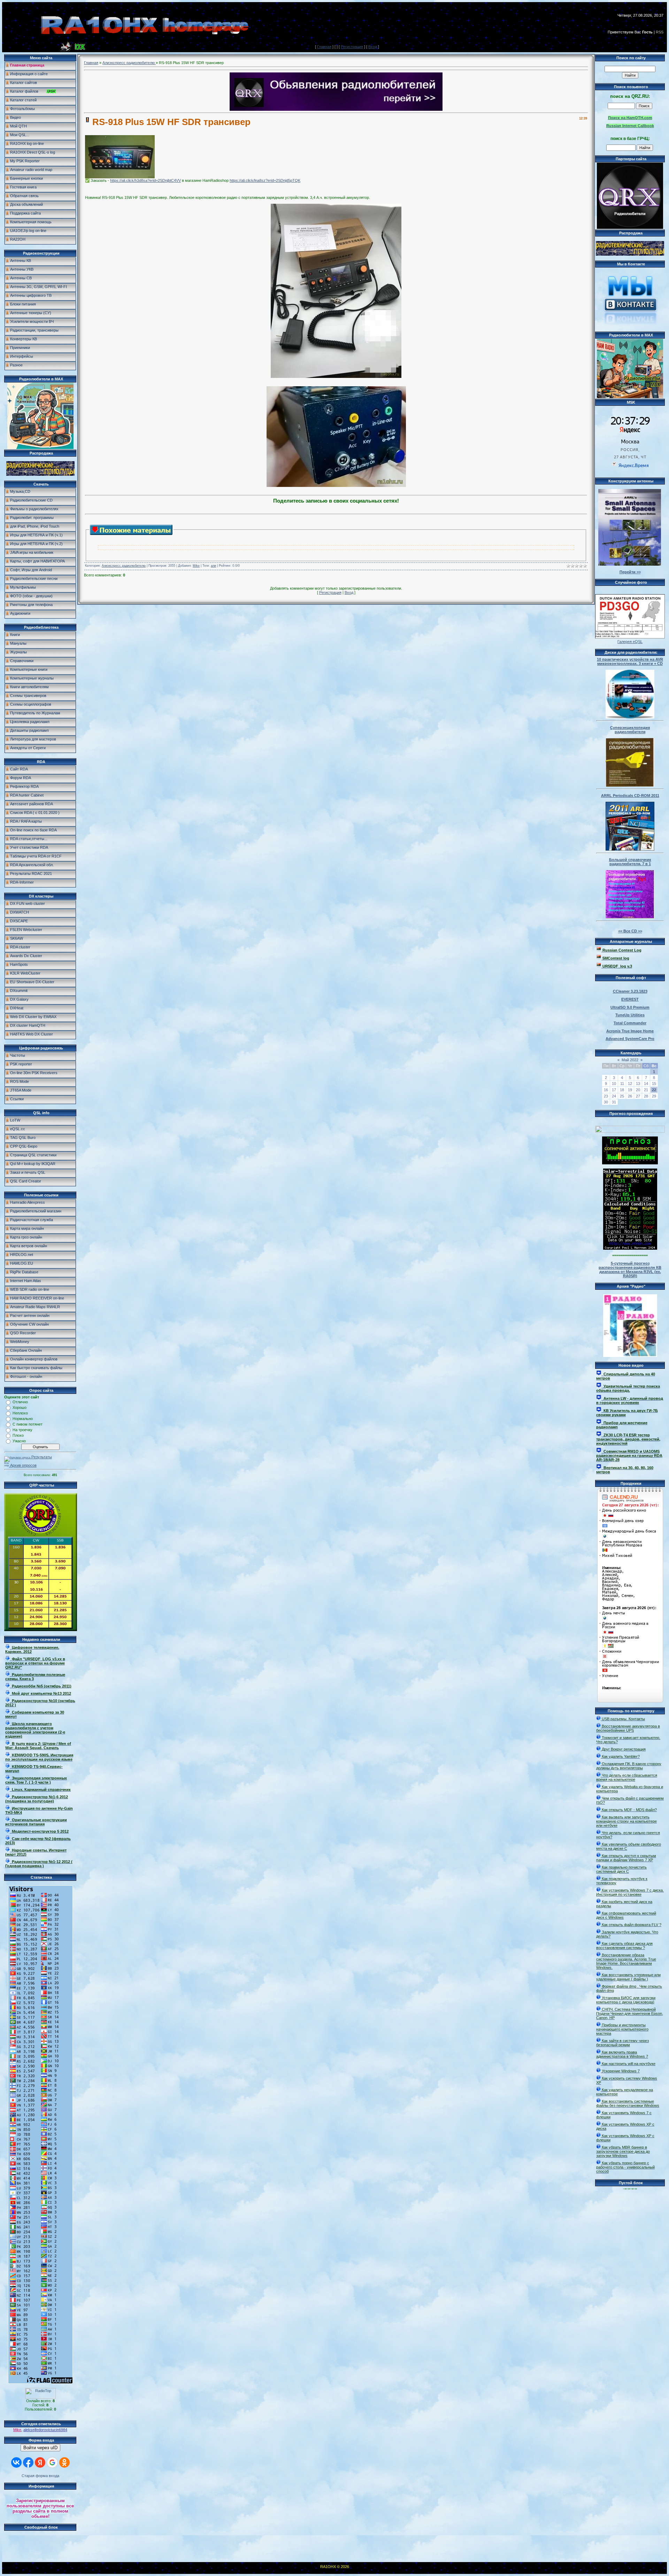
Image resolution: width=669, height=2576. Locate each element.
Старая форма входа (40, 2476)
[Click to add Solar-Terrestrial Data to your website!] (630, 1248)
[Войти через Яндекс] (40, 2462)
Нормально (23, 1419)
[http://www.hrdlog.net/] (630, 1128)
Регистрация (352, 47)
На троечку (22, 1430)
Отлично (20, 1402)
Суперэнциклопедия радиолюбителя (630, 730)
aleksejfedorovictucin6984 (45, 2430)
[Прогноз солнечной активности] (630, 1163)
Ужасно (19, 1441)
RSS (660, 32)
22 (654, 1090)
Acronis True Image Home (630, 1031)
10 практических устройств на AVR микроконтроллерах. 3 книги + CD (630, 661)
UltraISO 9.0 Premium (630, 1007)
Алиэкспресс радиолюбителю (129, 63)
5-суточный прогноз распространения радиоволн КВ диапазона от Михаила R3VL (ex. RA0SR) (630, 1270)
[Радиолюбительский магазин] (40, 474)
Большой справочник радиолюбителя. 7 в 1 (630, 862)
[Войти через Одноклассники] (64, 2462)
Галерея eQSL (630, 642)
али (213, 566)
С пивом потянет (28, 1424)
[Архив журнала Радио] (630, 1324)
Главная (324, 47)
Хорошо (20, 1407)
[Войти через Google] (52, 2462)
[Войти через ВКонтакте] (16, 2462)
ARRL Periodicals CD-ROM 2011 (630, 796)
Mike (17, 2430)
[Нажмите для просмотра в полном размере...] (120, 177)
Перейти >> (630, 572)
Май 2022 (630, 1060)
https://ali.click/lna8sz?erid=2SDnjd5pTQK (265, 180)
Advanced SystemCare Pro (630, 1039)
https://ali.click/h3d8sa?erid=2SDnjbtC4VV (145, 180)
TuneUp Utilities (630, 1015)
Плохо (18, 1435)
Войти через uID (40, 2448)
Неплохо (20, 1413)
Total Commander (630, 1023)
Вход (373, 47)
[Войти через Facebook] (28, 2462)
